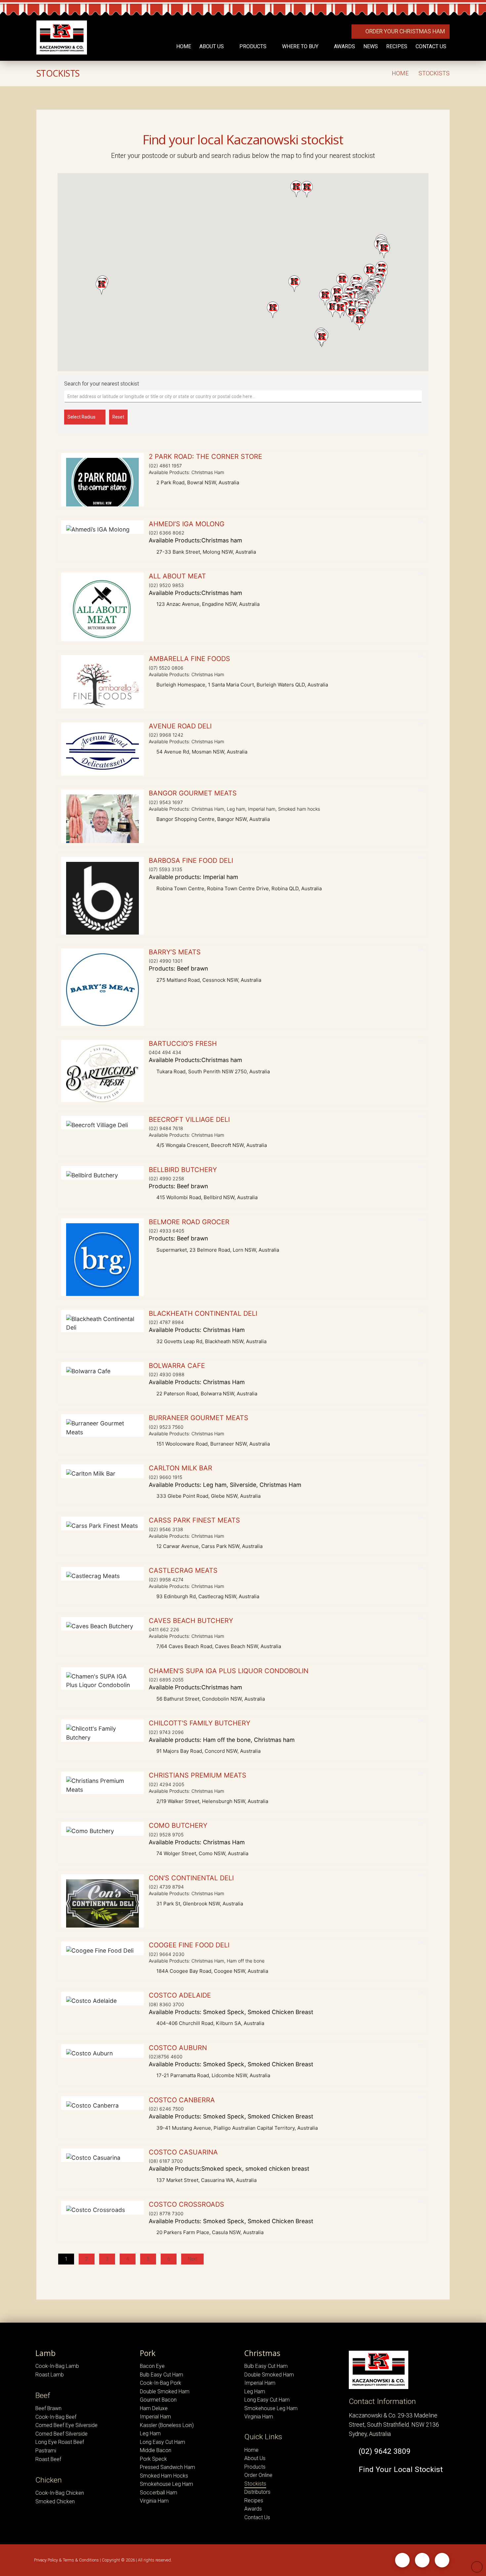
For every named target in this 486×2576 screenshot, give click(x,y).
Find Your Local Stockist (399, 2469)
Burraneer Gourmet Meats (199, 1418)
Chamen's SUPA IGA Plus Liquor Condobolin (229, 1671)
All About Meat (177, 576)
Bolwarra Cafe (177, 1366)
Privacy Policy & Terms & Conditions (66, 2560)
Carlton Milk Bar (181, 1468)
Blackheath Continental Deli (203, 1313)
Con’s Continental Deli (191, 1878)
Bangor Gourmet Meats (193, 793)
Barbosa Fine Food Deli (191, 861)
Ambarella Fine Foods (189, 659)
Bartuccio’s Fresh (183, 1044)
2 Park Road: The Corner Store (205, 457)
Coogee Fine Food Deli (189, 1945)
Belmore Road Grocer (189, 1222)
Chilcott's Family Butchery (200, 1723)
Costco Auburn (178, 2048)
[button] (273, 310)
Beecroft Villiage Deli (189, 1120)
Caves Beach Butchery (191, 1621)
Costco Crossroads (186, 2204)
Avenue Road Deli (180, 726)
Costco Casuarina (183, 2152)
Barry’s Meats (175, 952)
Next (192, 2259)
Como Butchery (178, 1825)
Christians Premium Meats (198, 1775)
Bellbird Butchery (183, 1170)
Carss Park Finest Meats (194, 1520)
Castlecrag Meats (183, 1570)
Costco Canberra (182, 2100)
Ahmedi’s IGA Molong (187, 524)
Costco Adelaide (180, 1995)
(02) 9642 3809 (383, 2451)
